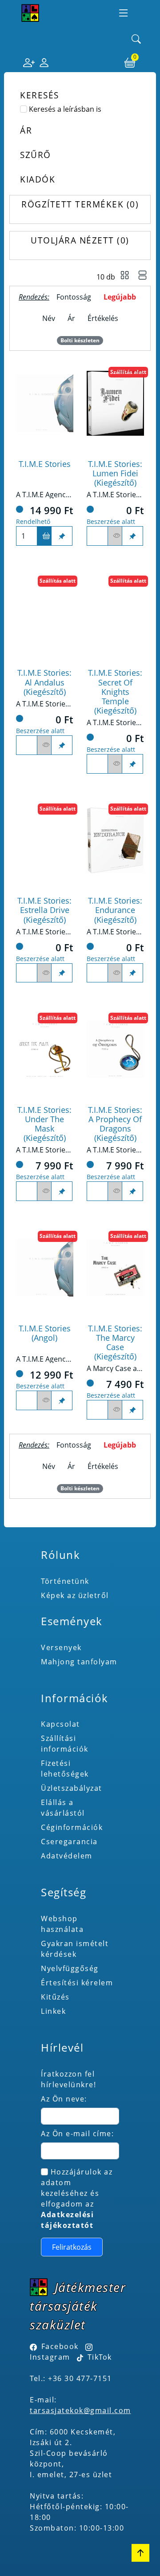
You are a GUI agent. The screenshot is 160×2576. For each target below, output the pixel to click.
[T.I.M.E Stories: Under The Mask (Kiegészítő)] (45, 1049)
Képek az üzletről (75, 1595)
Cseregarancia (69, 1842)
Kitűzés (55, 1997)
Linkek (53, 2011)
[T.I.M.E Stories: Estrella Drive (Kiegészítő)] (45, 840)
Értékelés (103, 318)
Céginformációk (72, 1827)
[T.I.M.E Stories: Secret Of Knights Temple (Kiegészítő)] (115, 613)
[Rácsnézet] (125, 276)
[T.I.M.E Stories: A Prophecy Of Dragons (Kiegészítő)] (115, 1049)
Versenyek (61, 1647)
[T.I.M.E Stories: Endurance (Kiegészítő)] (115, 840)
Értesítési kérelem (77, 1983)
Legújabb (120, 297)
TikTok (98, 2357)
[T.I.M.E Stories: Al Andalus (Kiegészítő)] (45, 613)
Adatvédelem (67, 1856)
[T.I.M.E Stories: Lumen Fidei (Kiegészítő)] (115, 403)
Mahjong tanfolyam (79, 1662)
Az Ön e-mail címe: (77, 2134)
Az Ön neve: (64, 2099)
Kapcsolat (60, 1724)
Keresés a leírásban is (65, 109)
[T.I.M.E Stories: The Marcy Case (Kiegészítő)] (115, 1268)
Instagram (50, 2357)
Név (49, 318)
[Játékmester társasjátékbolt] (30, 13)
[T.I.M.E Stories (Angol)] (45, 1268)
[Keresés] (136, 40)
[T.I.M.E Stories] (45, 403)
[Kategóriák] (124, 13)
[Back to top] (140, 2553)
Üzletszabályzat (72, 1788)
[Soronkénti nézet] (143, 276)
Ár (71, 318)
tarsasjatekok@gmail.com (80, 2410)
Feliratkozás (72, 2247)
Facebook (60, 2346)
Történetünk (65, 1581)
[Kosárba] (44, 536)
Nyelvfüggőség (70, 1968)
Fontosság (74, 297)
